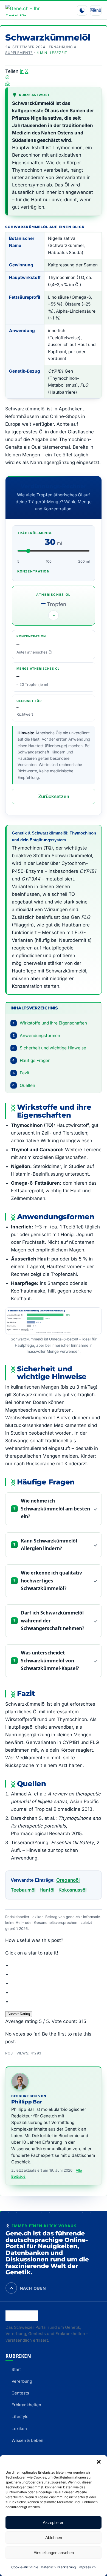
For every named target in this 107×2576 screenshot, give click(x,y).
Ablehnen (54, 2538)
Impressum (87, 2567)
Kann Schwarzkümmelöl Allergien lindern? (49, 1545)
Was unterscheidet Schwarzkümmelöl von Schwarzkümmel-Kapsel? (50, 1660)
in (22, 71)
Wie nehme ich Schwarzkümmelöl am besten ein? (55, 1509)
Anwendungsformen (36, 1036)
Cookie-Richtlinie (25, 2567)
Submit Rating (19, 2014)
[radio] (56, 1965)
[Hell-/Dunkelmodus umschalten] (82, 10)
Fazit (21, 1073)
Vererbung (22, 2381)
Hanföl (47, 1890)
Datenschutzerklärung (58, 2567)
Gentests (20, 2393)
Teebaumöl (23, 1890)
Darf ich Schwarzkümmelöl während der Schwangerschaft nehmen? (53, 1621)
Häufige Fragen (31, 1060)
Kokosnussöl (72, 1890)
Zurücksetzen (54, 796)
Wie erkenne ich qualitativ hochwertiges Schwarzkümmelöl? (51, 1581)
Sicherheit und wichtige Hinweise (49, 1048)
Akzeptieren (54, 2522)
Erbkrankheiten (26, 2405)
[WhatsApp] (54, 77)
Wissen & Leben (27, 2440)
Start (16, 2369)
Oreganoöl (68, 1880)
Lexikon (19, 2429)
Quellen (24, 1085)
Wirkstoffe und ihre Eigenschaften (50, 1023)
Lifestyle (20, 2417)
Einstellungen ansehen (54, 2553)
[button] (99, 2462)
